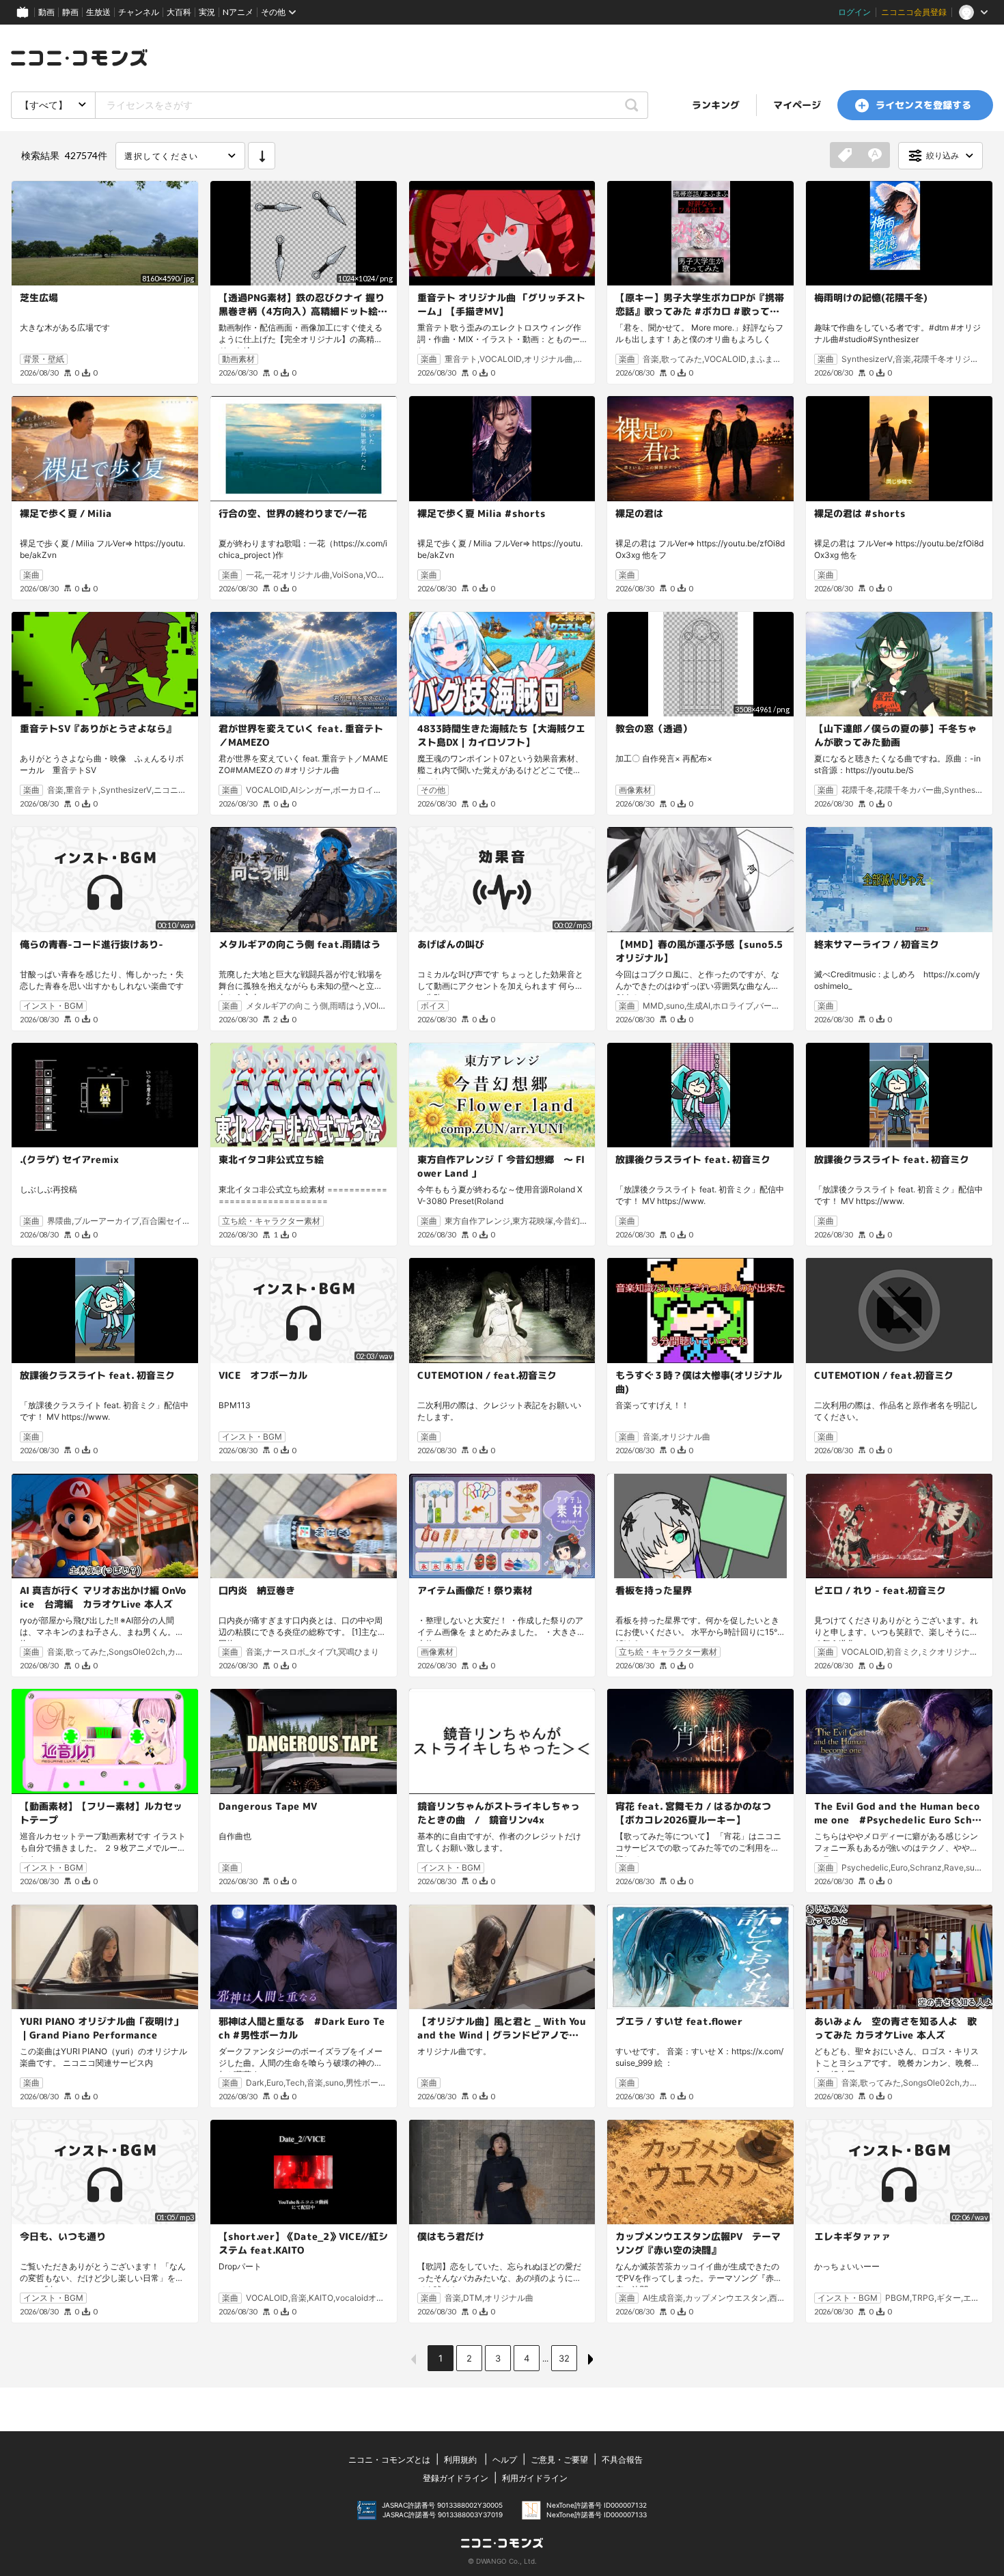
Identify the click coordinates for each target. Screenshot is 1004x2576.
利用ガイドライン (535, 2478)
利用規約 (460, 2460)
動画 (46, 12)
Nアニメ (238, 12)
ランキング (716, 105)
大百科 (179, 12)
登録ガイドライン (456, 2478)
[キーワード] (875, 156)
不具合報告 (622, 2460)
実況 (207, 12)
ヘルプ (505, 2460)
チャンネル (139, 12)
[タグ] (845, 156)
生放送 (98, 12)
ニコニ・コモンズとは (389, 2460)
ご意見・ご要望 (559, 2460)
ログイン (854, 12)
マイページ (797, 105)
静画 (70, 12)
